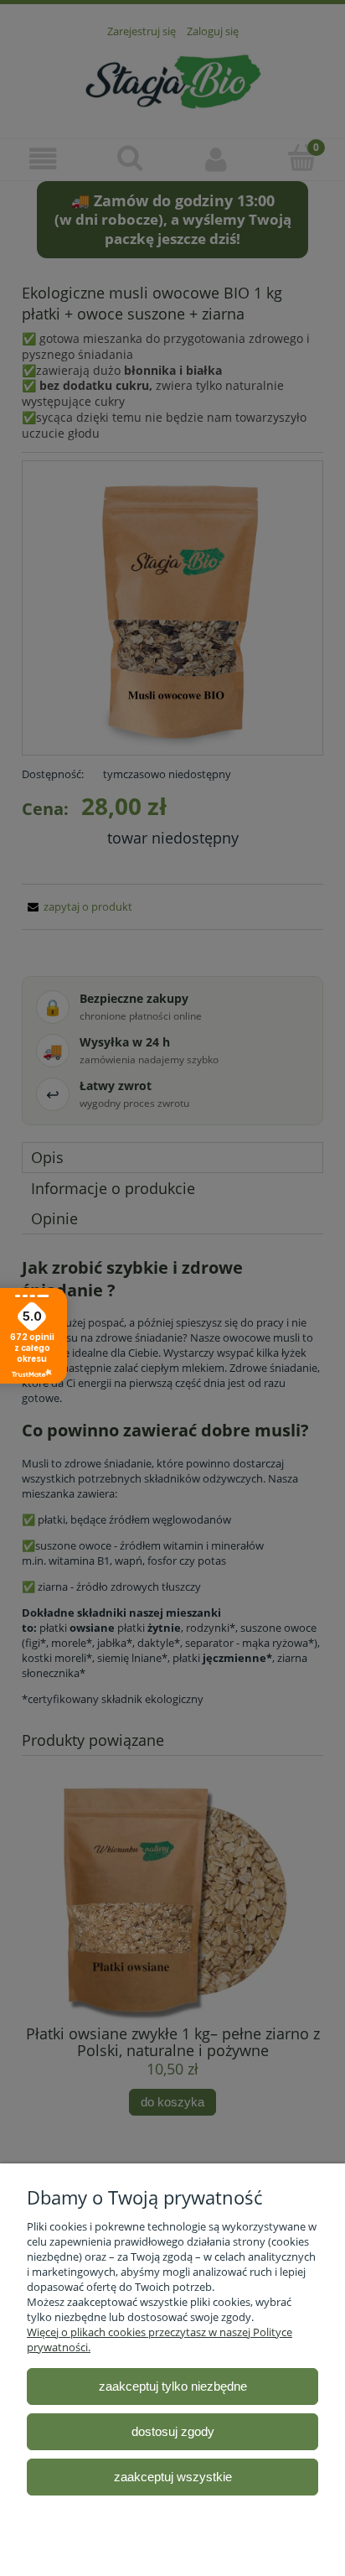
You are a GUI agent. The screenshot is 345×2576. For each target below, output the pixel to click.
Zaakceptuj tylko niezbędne (173, 2386)
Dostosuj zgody (173, 2431)
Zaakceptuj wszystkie (173, 2477)
